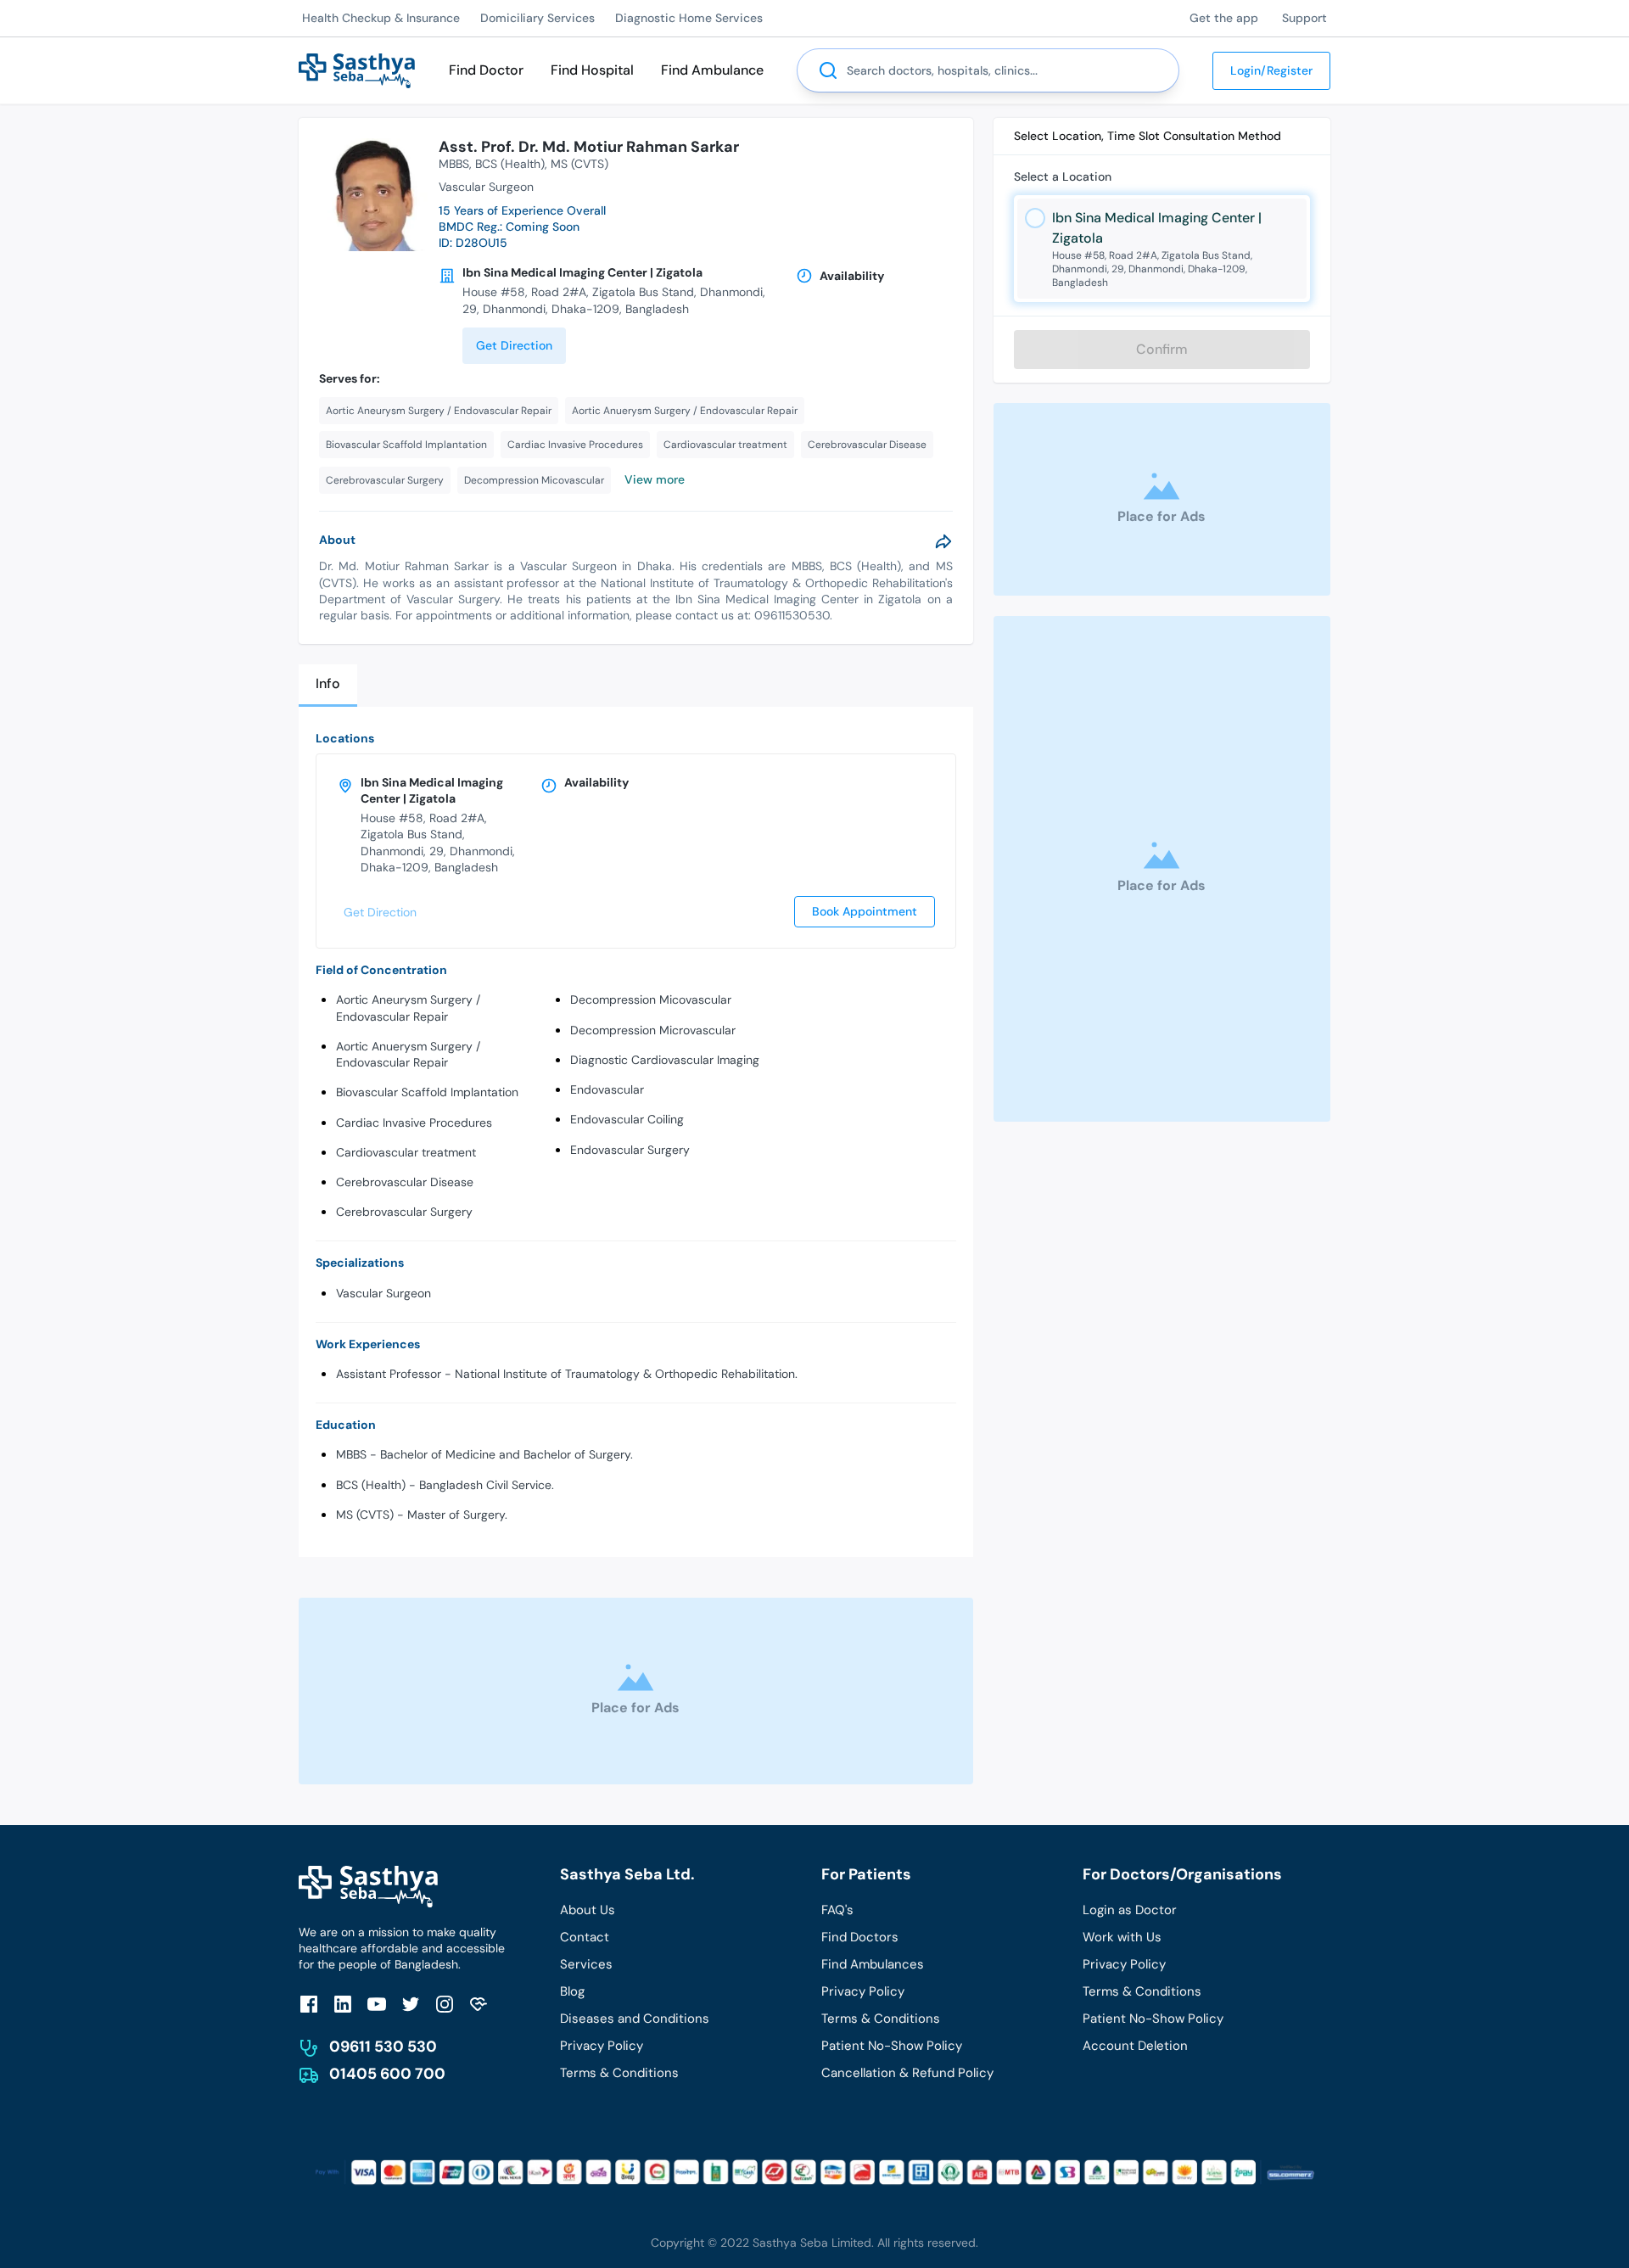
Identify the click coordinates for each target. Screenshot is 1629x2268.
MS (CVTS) (579, 164)
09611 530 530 (383, 2047)
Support (1304, 18)
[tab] (328, 685)
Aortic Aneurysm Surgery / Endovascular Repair (408, 1008)
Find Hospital (592, 70)
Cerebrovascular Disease (405, 1182)
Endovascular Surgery (630, 1150)
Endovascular (607, 1089)
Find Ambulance (712, 70)
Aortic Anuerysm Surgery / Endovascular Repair (408, 1054)
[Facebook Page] (309, 2004)
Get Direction (514, 345)
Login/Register (1271, 70)
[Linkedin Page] (343, 2004)
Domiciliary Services (537, 18)
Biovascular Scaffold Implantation (427, 1092)
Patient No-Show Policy (892, 2046)
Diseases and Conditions (635, 2019)
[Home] (357, 69)
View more (655, 479)
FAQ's (837, 1910)
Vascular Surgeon (383, 1293)
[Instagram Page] (445, 2004)
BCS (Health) (510, 164)
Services (586, 1964)
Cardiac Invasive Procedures (414, 1123)
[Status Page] (479, 2004)
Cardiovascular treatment (406, 1152)
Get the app (1224, 18)
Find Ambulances (873, 1964)
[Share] (943, 541)
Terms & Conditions (619, 2073)
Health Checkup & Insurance (381, 18)
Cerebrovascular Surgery (404, 1212)
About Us (588, 1910)
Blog (572, 1991)
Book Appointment (865, 911)
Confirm (1162, 349)
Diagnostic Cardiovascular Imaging (665, 1060)
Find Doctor (486, 70)
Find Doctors (860, 1937)
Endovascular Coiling (627, 1119)
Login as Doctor (1130, 1910)
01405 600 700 (387, 2074)
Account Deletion (1135, 2046)
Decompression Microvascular (653, 1030)
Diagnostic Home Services (689, 18)
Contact (585, 1937)
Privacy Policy (602, 2046)
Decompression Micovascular (651, 1000)
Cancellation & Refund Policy (907, 2073)
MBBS (454, 164)
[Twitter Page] (411, 2004)
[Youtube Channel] (377, 2004)
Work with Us (1122, 1937)
